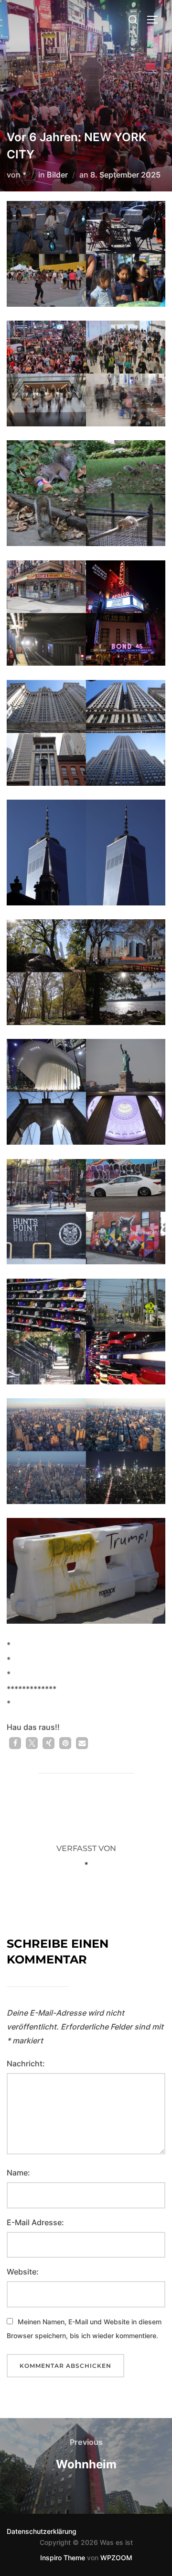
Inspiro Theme (63, 2558)
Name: (18, 2173)
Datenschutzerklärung (42, 2531)
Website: (23, 2272)
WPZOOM (116, 2558)
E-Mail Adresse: (35, 2222)
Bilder (57, 175)
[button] (15, 1743)
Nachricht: (26, 2063)
